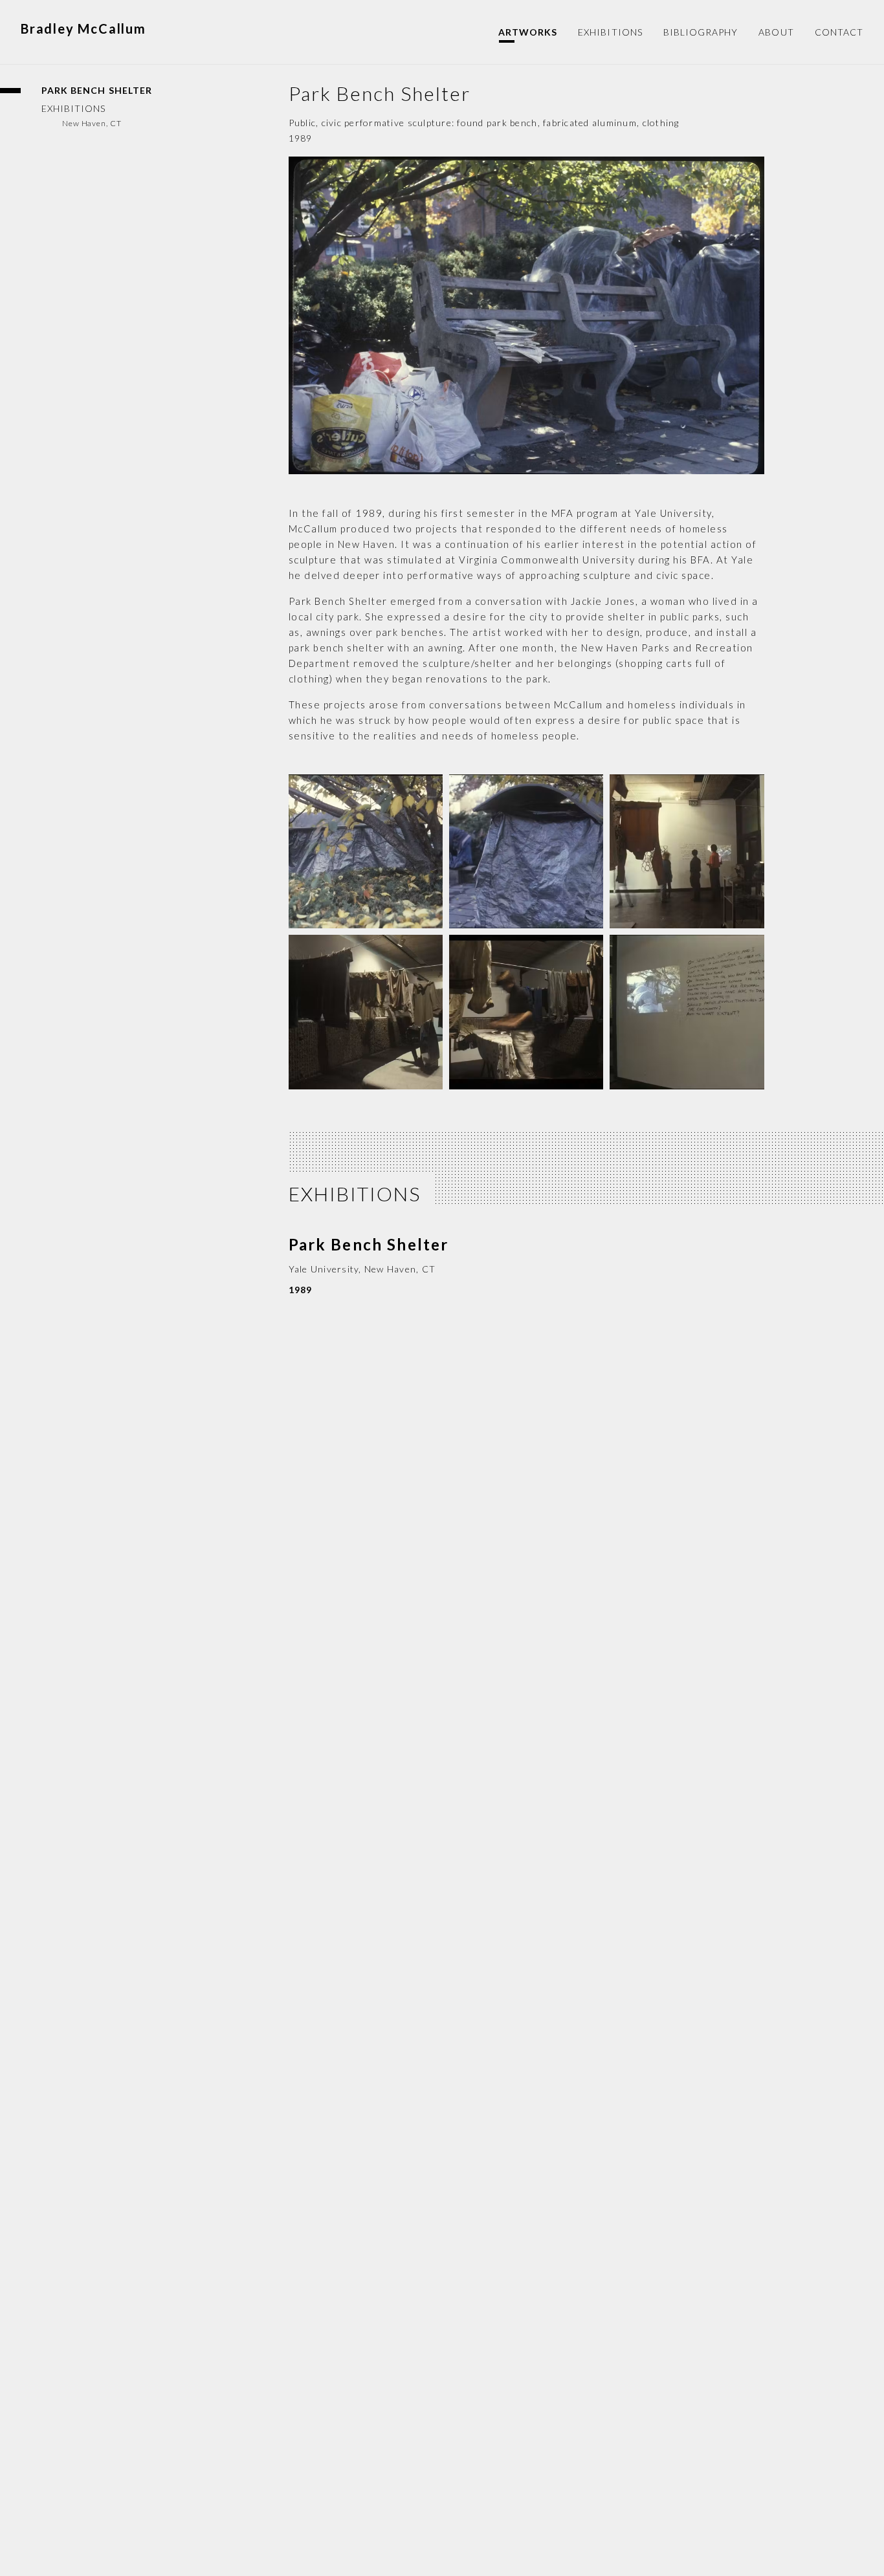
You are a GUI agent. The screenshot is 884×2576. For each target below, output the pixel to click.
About (776, 32)
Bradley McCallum (83, 29)
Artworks (528, 32)
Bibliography (701, 32)
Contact (839, 32)
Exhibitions (610, 32)
